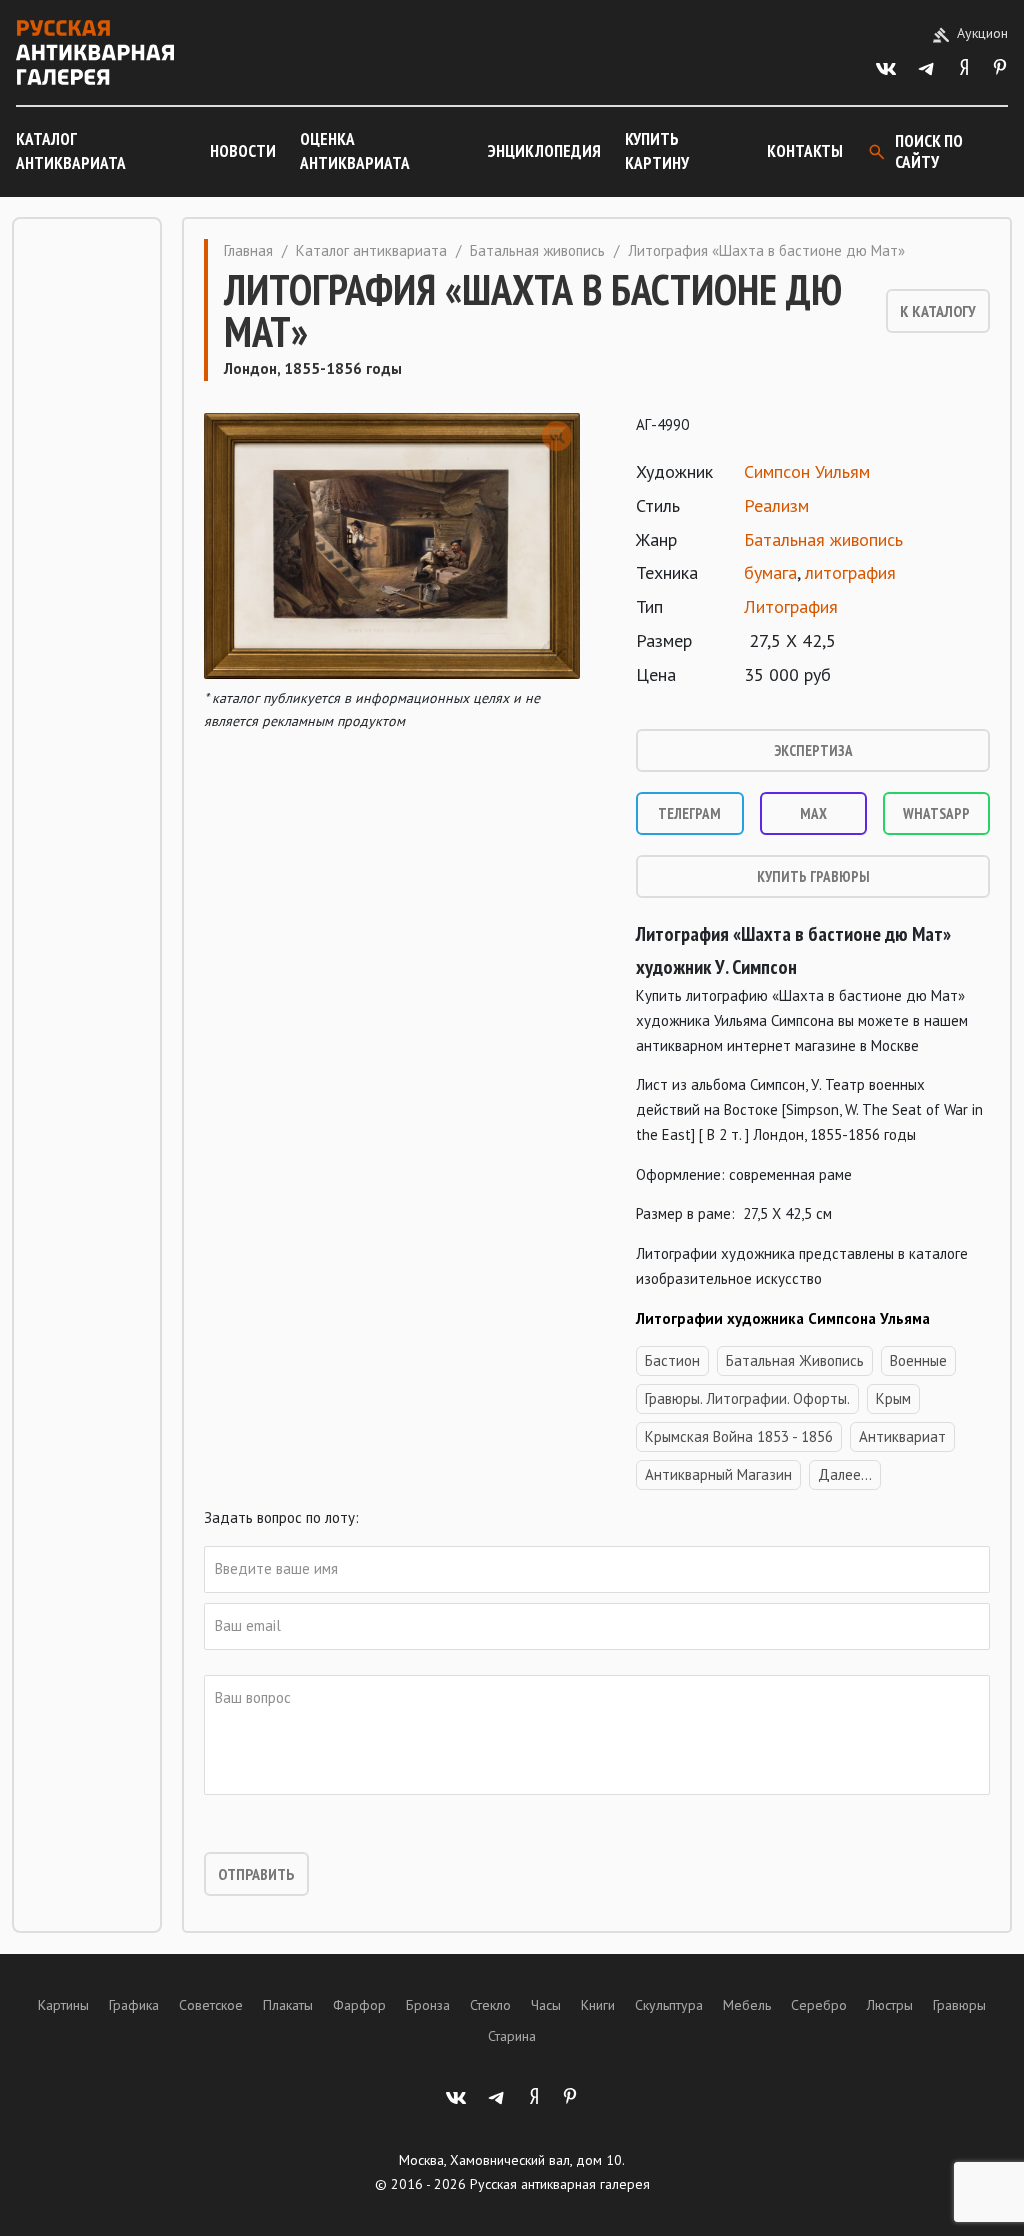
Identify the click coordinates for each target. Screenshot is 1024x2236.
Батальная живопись (537, 250)
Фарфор (359, 2005)
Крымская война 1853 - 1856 (739, 1436)
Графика (134, 2005)
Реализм (776, 505)
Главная (248, 250)
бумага (770, 572)
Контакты (805, 151)
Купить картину (657, 151)
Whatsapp (936, 813)
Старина (512, 2036)
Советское (211, 2005)
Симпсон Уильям (807, 471)
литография (850, 572)
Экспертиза (813, 750)
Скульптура (669, 2005)
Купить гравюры (813, 876)
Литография (791, 606)
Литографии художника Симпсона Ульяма (783, 1318)
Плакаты (288, 2005)
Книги (598, 2005)
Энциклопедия (544, 151)
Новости (243, 151)
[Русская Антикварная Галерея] (95, 52)
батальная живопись (795, 1360)
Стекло (490, 2005)
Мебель (747, 2005)
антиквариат (902, 1436)
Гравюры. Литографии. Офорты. (747, 1398)
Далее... (845, 1474)
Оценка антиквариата (355, 151)
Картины (63, 2005)
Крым (893, 1398)
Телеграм (689, 813)
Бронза (428, 2005)
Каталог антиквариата (71, 151)
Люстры (890, 2005)
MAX (813, 813)
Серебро (819, 2005)
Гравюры (959, 2005)
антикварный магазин (718, 1474)
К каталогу (938, 311)
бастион (672, 1360)
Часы (546, 2005)
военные (918, 1360)
